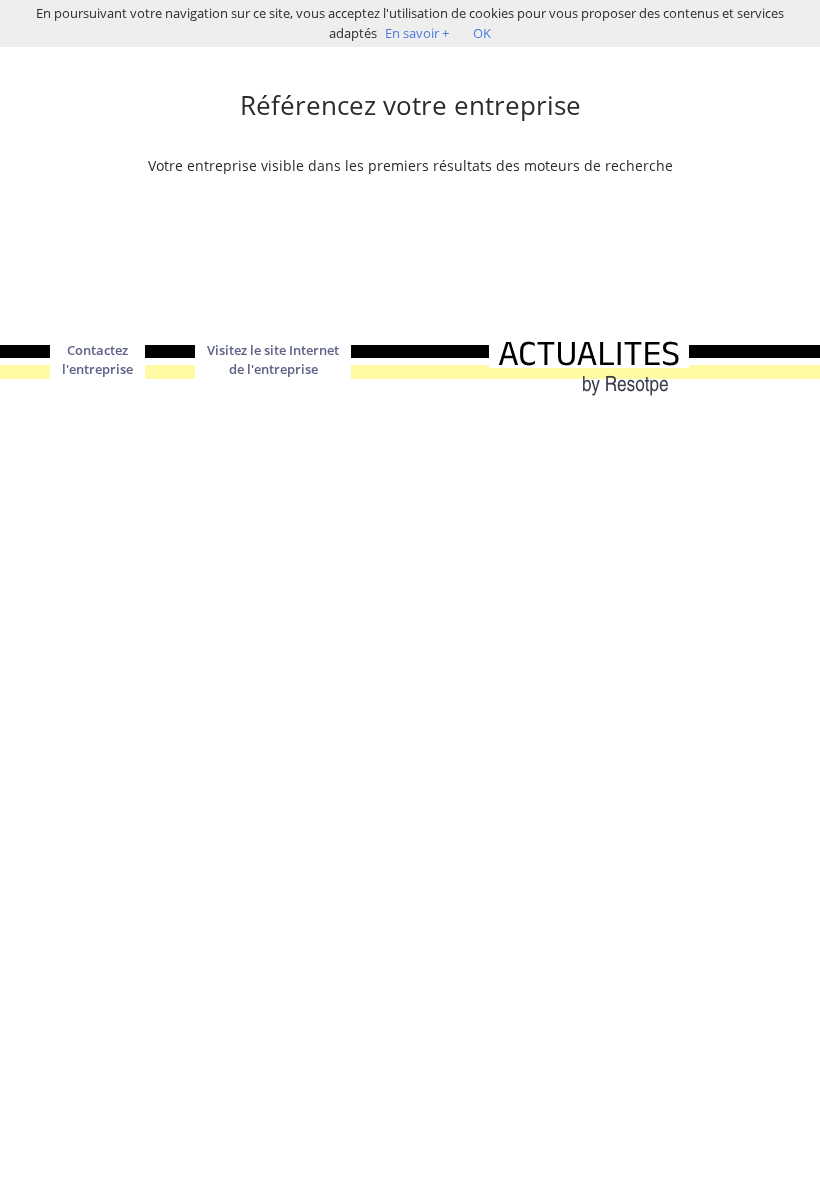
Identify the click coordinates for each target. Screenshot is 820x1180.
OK (482, 33)
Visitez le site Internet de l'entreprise (273, 360)
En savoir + (417, 33)
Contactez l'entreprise (97, 360)
